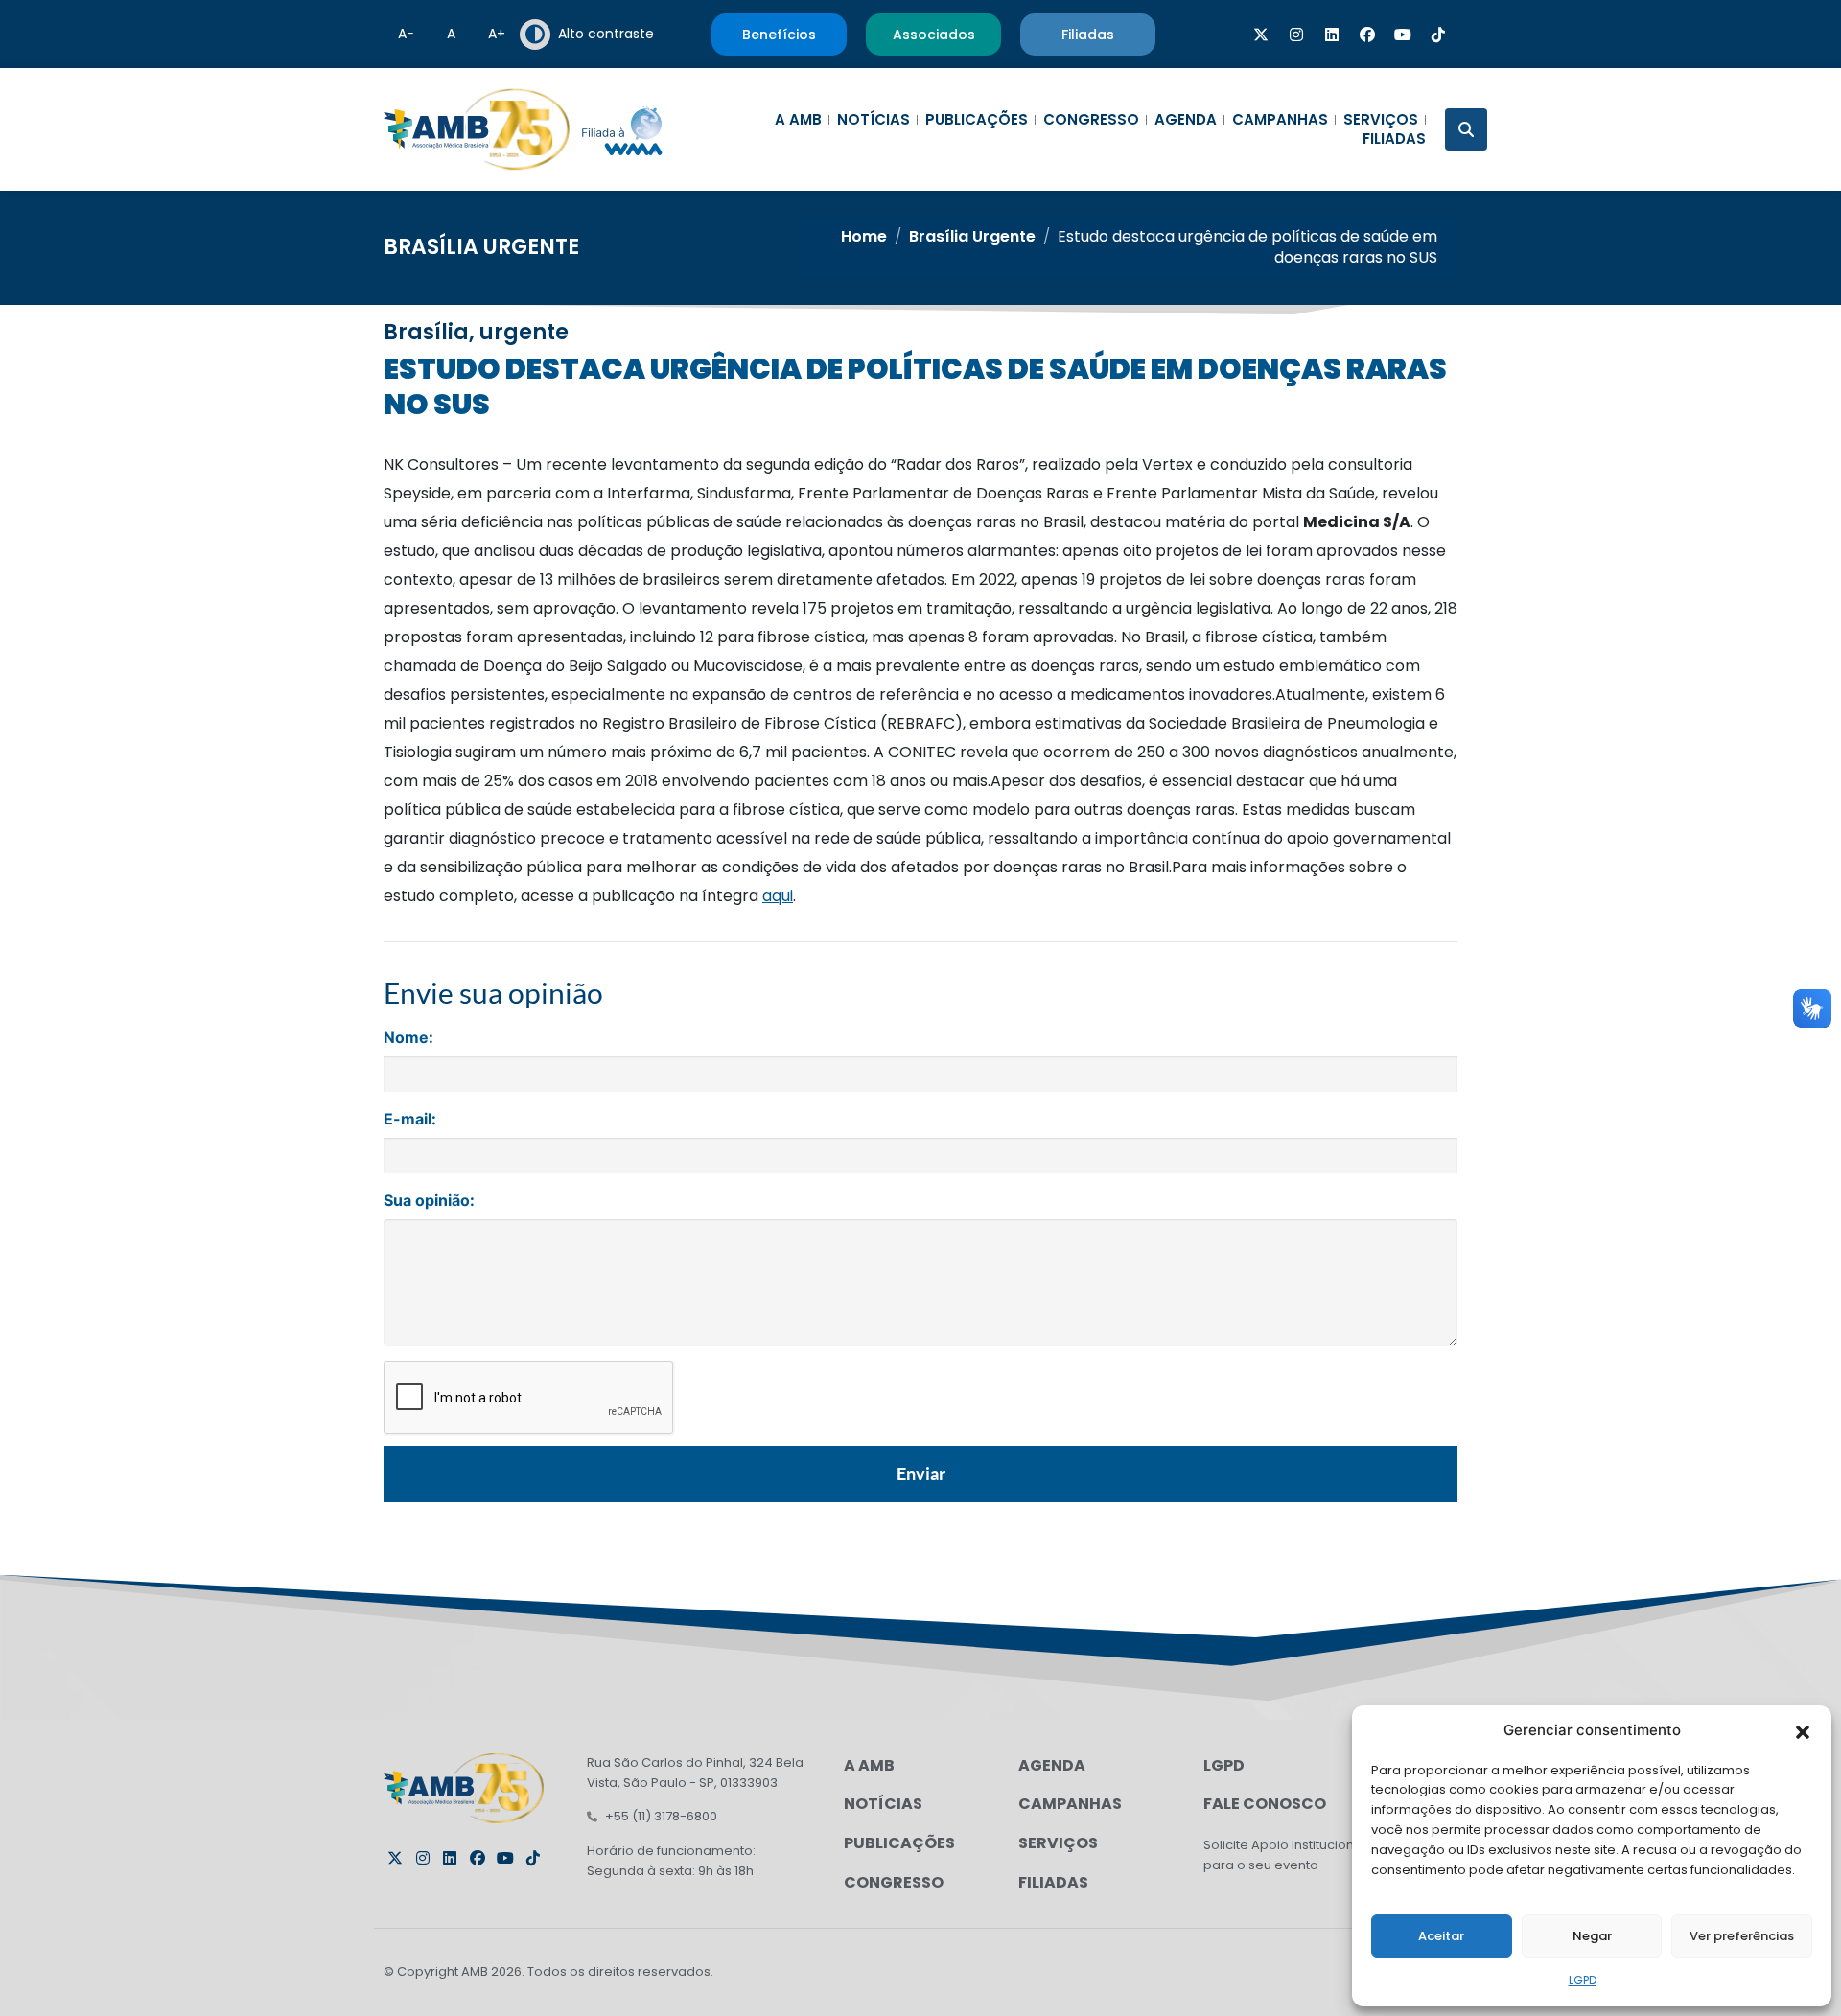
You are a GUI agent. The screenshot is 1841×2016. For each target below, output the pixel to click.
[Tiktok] (1438, 35)
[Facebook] (1367, 35)
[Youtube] (1403, 35)
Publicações (977, 120)
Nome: (408, 1037)
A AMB (798, 120)
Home (864, 236)
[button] (1803, 1730)
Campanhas (1280, 120)
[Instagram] (1296, 35)
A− (406, 34)
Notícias (874, 120)
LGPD (1583, 1980)
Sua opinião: (429, 1200)
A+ (497, 34)
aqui (778, 896)
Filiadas (1394, 139)
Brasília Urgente (481, 247)
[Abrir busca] (1466, 129)
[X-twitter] (1261, 35)
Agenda (1186, 120)
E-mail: (410, 1119)
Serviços (1381, 120)
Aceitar (1441, 1936)
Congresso (1091, 120)
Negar (1592, 1936)
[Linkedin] (1332, 35)
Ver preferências (1742, 1936)
